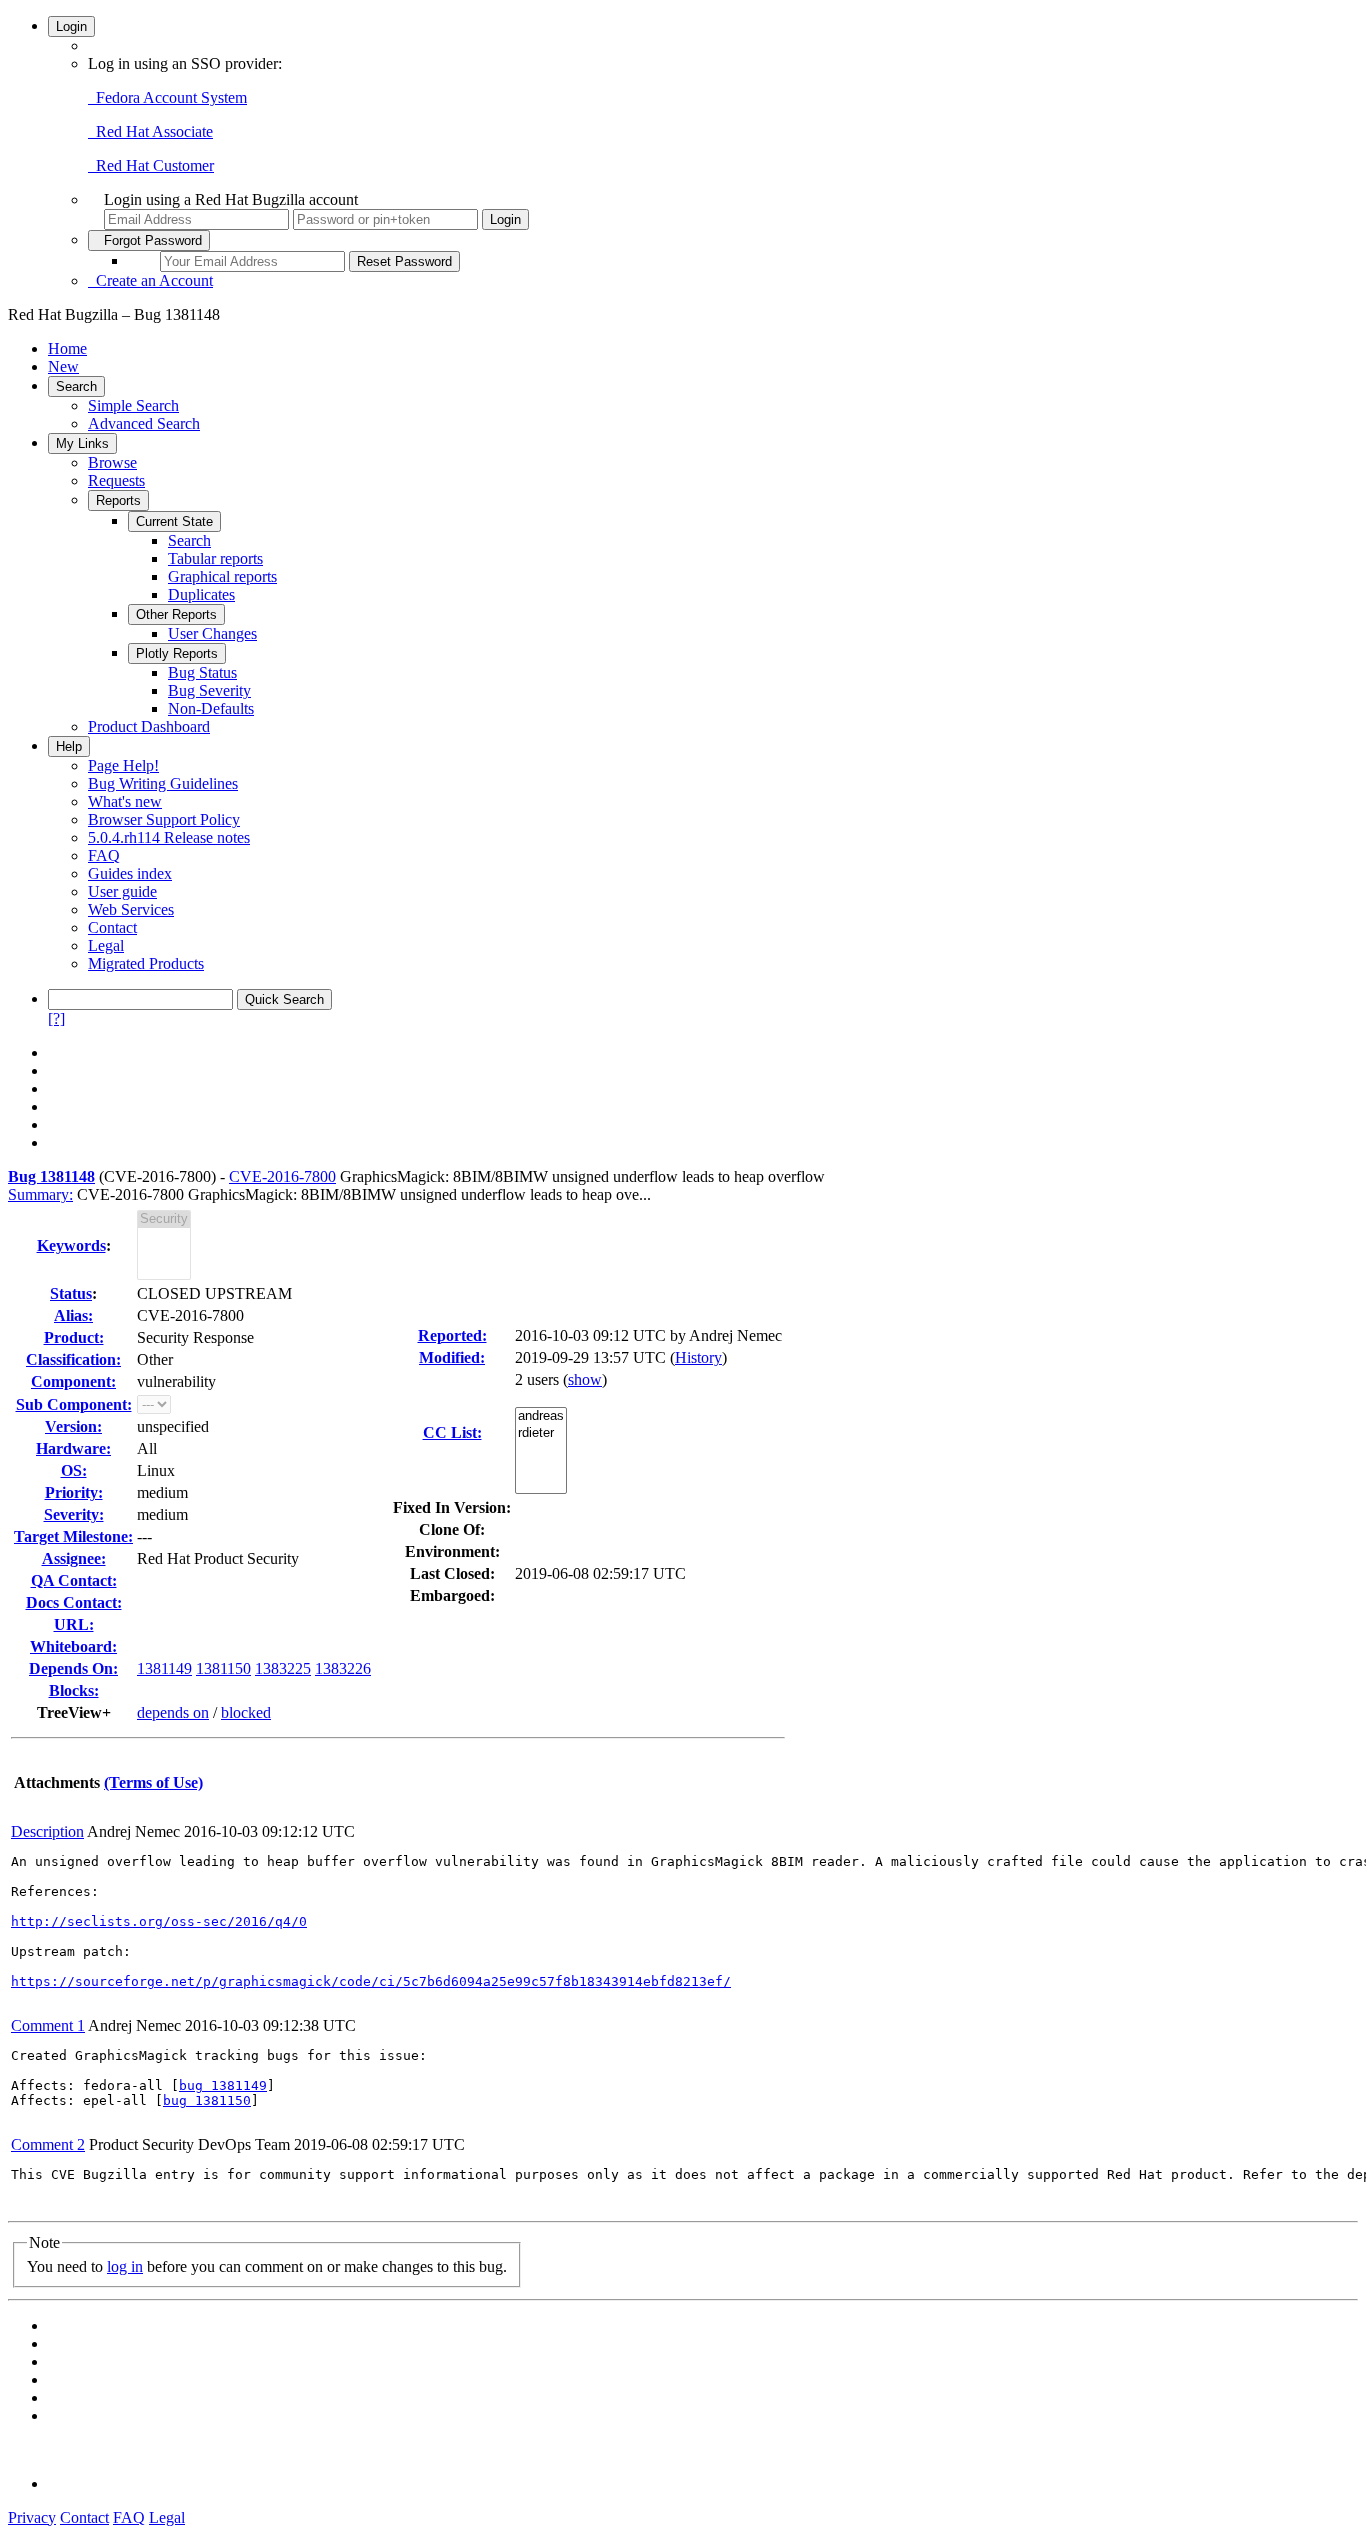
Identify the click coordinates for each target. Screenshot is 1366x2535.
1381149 (164, 1668)
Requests (116, 480)
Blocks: (74, 1690)
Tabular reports (215, 558)
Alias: (73, 1315)
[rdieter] (541, 1433)
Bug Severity (209, 690)
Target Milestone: (73, 1536)
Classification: (73, 1359)
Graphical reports (222, 576)
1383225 (283, 1668)
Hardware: (73, 1448)
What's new (125, 801)
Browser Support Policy (164, 819)
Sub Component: (74, 1404)
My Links (82, 443)
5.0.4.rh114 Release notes (169, 837)
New (63, 366)
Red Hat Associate (150, 131)
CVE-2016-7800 (282, 1176)
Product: (74, 1337)
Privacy (32, 2517)
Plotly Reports (177, 653)
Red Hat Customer (151, 165)
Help (69, 746)
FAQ (104, 855)
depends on (173, 1712)
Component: (73, 1381)
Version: (73, 1426)
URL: (74, 1624)
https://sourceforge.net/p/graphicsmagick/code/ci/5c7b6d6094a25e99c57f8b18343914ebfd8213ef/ (371, 1981)
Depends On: (73, 1668)
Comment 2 (48, 2144)
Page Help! (123, 765)
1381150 (223, 1668)
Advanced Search (144, 423)
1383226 (343, 1668)
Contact (112, 927)
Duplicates (201, 594)
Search (76, 386)
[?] (56, 1018)
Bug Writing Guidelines (163, 783)
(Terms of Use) (153, 1782)
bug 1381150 (207, 2100)
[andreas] (541, 1416)
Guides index (130, 873)
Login (71, 26)
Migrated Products (146, 963)
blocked (246, 1712)
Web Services (131, 909)
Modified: (452, 1357)
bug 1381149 (223, 2085)
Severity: (74, 1514)
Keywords (71, 1245)
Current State (174, 521)
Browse (112, 462)
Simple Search (133, 405)
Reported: (452, 1335)
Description (47, 1831)
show (585, 1379)
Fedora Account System (167, 97)
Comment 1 (48, 2025)
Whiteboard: (73, 1646)
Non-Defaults (211, 708)
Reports (118, 500)
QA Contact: (74, 1580)
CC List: (452, 1432)
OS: (74, 1470)
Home (67, 348)
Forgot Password (149, 240)
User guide (122, 891)
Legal (106, 945)
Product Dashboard (149, 726)
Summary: (40, 1194)
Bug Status (202, 672)
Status (71, 1293)
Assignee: (74, 1558)
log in (125, 2266)
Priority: (74, 1492)
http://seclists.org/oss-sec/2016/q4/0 (159, 1921)
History (698, 1357)
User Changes (212, 633)
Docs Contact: (74, 1602)
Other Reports (176, 614)
